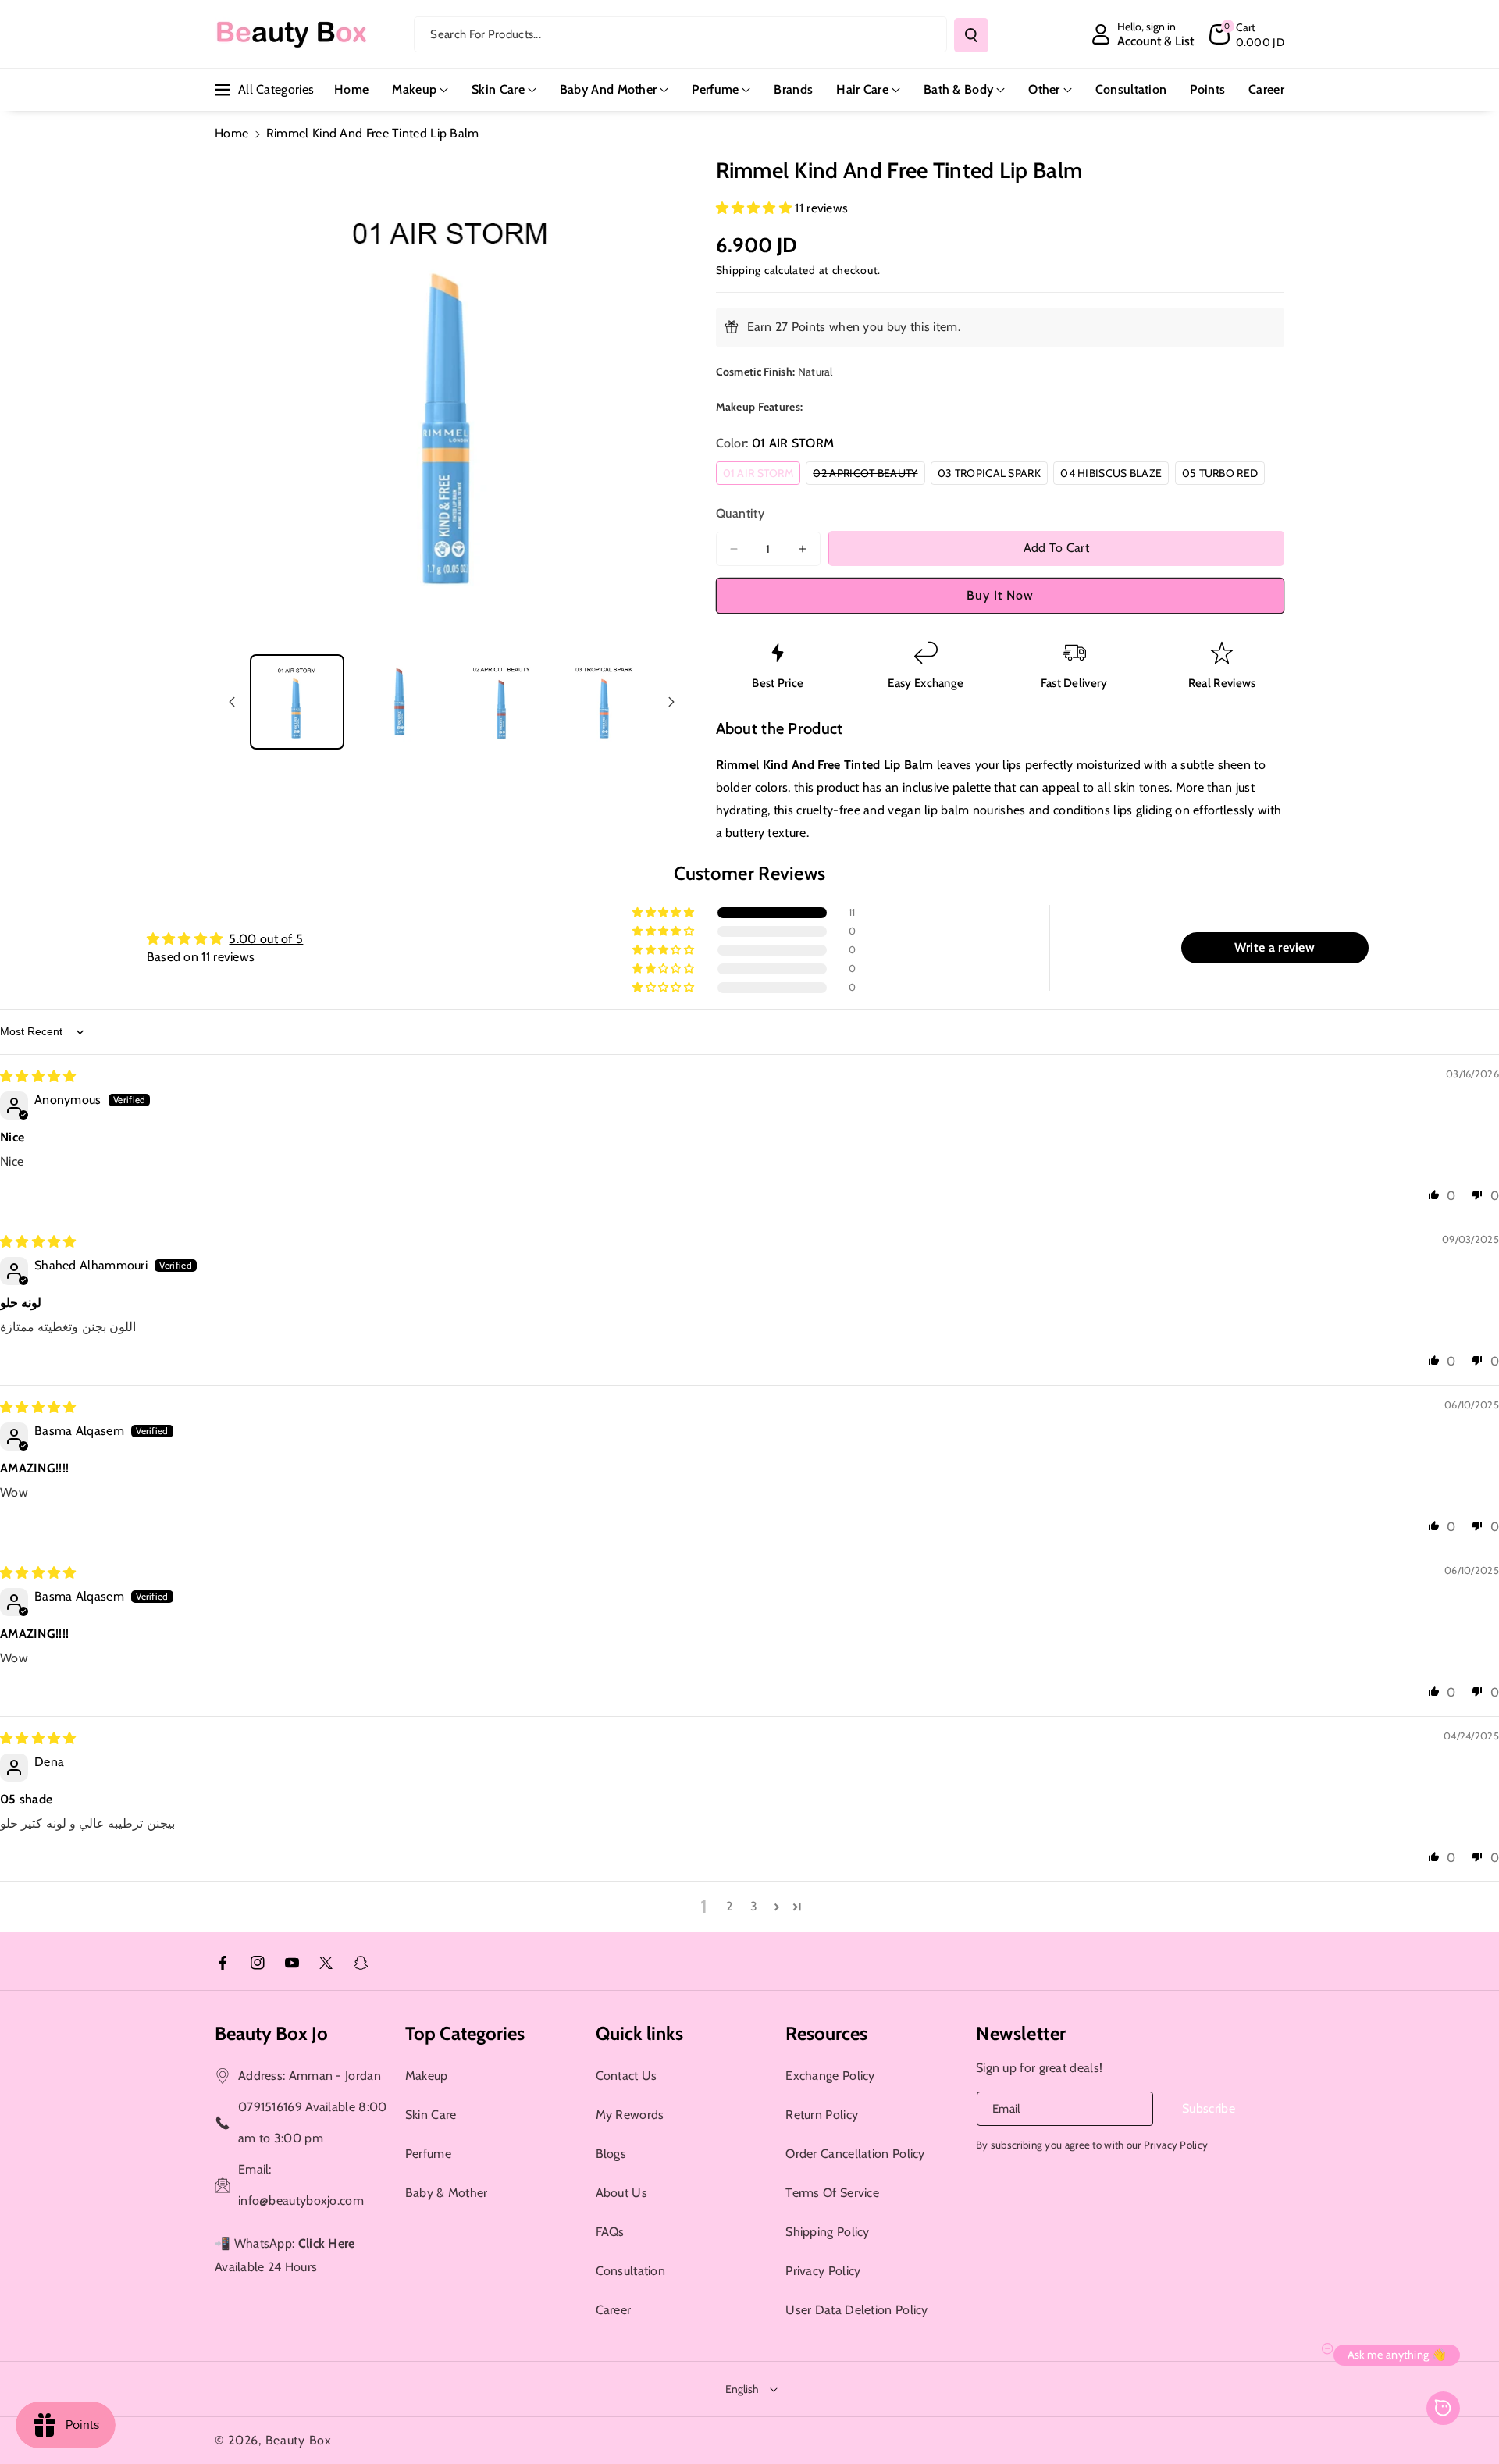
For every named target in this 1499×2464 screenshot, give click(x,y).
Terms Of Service (832, 2193)
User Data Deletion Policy (857, 2310)
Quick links (639, 2033)
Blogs (611, 2154)
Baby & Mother (447, 2193)
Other (1044, 89)
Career (614, 2310)
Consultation (631, 2271)
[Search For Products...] (971, 35)
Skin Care (498, 89)
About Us (621, 2193)
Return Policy (822, 2115)
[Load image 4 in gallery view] (604, 701)
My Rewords (630, 2115)
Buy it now (1000, 595)
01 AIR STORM (762, 475)
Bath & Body (958, 89)
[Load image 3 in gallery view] (502, 701)
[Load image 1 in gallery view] (297, 701)
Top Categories (465, 2033)
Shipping (739, 270)
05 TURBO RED (1224, 475)
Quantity (740, 513)
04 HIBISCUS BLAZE (1114, 475)
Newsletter (1021, 2033)
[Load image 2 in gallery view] (399, 701)
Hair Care (862, 89)
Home (231, 133)
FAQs (610, 2232)
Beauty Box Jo (271, 2033)
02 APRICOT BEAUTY (869, 475)
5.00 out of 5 (266, 939)
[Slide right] (671, 702)
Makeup (414, 89)
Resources (826, 2033)
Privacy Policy (823, 2271)
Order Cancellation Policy (855, 2154)
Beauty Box (299, 2440)
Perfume (715, 89)
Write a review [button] (1275, 947)
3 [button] (754, 1906)
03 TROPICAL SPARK (993, 475)
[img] (38, 1076)
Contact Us (627, 2076)
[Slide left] (232, 702)
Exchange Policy (830, 2076)
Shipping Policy (828, 2232)
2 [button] (729, 1906)
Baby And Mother (609, 89)
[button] (1247, 34)
